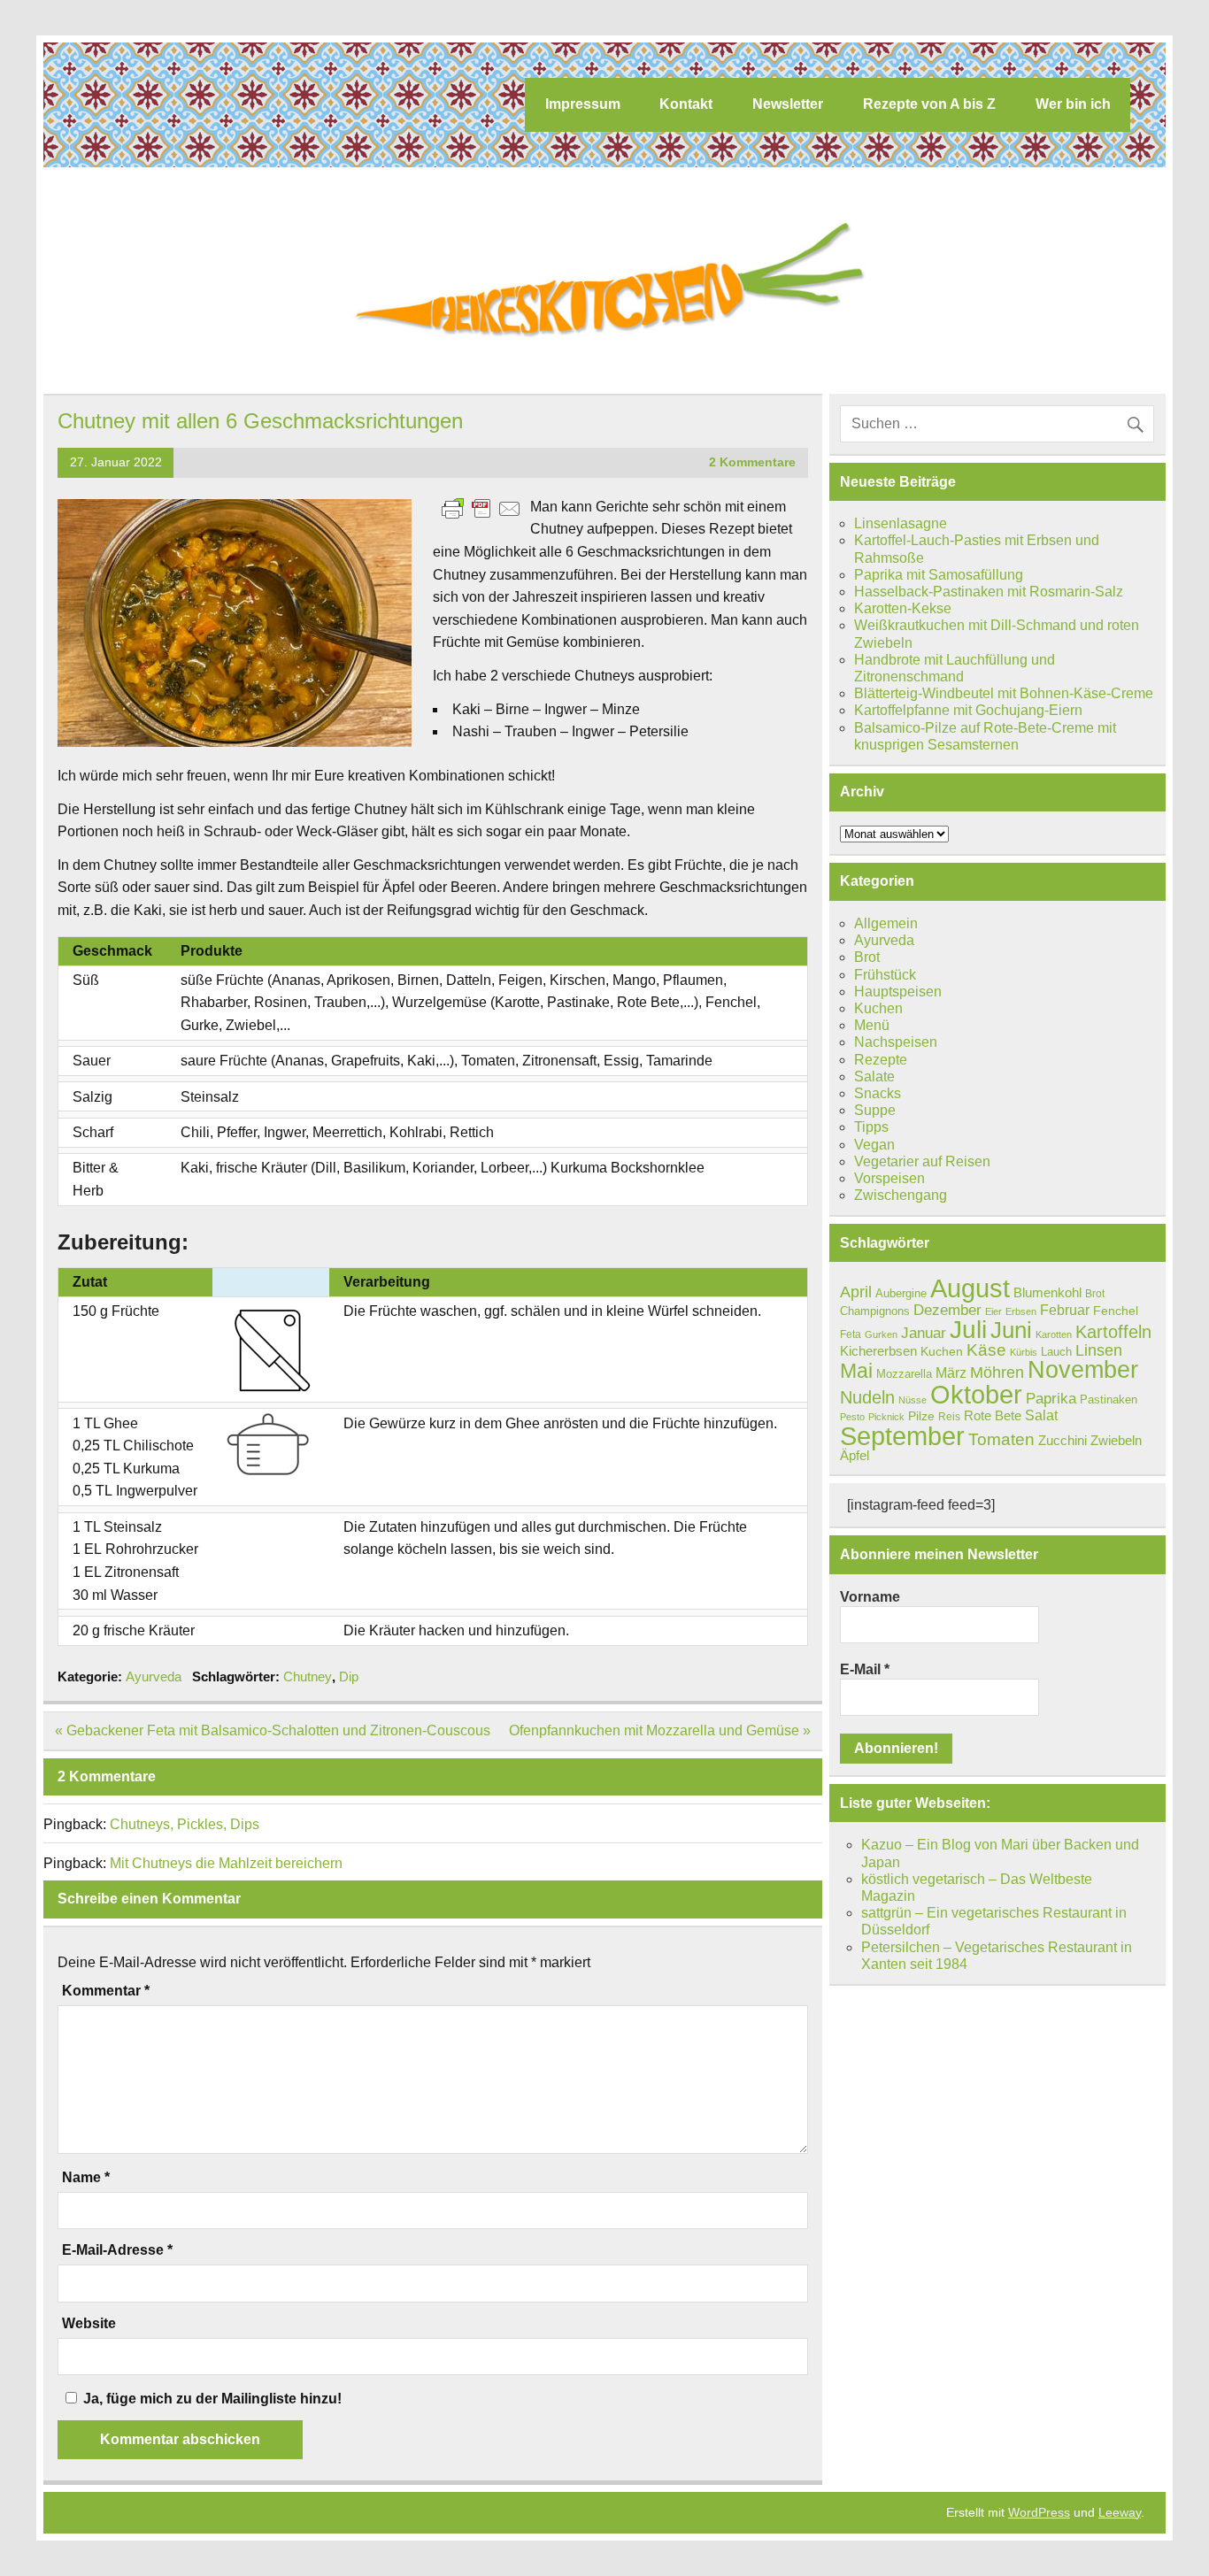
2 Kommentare (752, 462)
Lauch (1056, 1352)
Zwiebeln (1116, 1440)
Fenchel (1116, 1311)
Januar (924, 1333)
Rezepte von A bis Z (929, 104)
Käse (986, 1350)
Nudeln (867, 1397)
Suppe (875, 1110)
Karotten (1054, 1334)
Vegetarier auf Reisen (922, 1161)
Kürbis (1024, 1352)
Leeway (1120, 2512)
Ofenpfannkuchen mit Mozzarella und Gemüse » (660, 1730)
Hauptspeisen (898, 992)
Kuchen (878, 1008)
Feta (851, 1334)
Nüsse (913, 1400)
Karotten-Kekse (903, 608)
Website (89, 2324)
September (902, 1436)
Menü (872, 1025)
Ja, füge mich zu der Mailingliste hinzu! (211, 2399)
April (856, 1292)
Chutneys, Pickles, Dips (185, 1824)
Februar (1065, 1310)
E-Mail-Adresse (117, 2250)
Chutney (308, 1676)
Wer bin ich (1073, 104)
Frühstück (885, 975)
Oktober (976, 1395)
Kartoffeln (1113, 1332)
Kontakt (686, 104)
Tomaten (1001, 1439)
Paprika (1051, 1398)
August (970, 1288)
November (1083, 1370)
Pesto (852, 1417)
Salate (874, 1077)
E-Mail (865, 1669)
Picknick (886, 1417)
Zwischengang (901, 1195)
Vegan (874, 1145)
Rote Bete (993, 1415)
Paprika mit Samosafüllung (939, 575)
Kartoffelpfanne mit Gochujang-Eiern (968, 710)
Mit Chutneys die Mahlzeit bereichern (226, 1863)
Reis (949, 1417)
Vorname (870, 1597)
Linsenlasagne (901, 523)
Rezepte (881, 1060)
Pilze (921, 1416)
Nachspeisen (896, 1042)
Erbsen (1021, 1311)
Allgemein (886, 923)
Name (86, 2178)
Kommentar (106, 1991)
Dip (349, 1676)
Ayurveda (154, 1676)
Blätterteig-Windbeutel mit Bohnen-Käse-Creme (1004, 693)
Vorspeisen (889, 1178)
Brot (867, 957)
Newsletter (788, 104)
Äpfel (855, 1455)
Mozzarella (904, 1374)
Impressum (583, 104)
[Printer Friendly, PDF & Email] (481, 508)
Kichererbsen (878, 1351)
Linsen (1099, 1350)
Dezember (947, 1310)
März (951, 1373)
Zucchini (1063, 1440)
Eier (993, 1311)
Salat (1041, 1415)
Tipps (871, 1127)
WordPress (1039, 2512)
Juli (968, 1330)
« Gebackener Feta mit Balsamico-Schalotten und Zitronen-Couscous (273, 1730)
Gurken (881, 1334)
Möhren (997, 1373)
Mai (856, 1371)
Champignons (875, 1311)
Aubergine (901, 1293)
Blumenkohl (1047, 1292)
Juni (1011, 1330)
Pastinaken (1109, 1399)
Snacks (878, 1093)
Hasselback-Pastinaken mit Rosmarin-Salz (989, 592)
